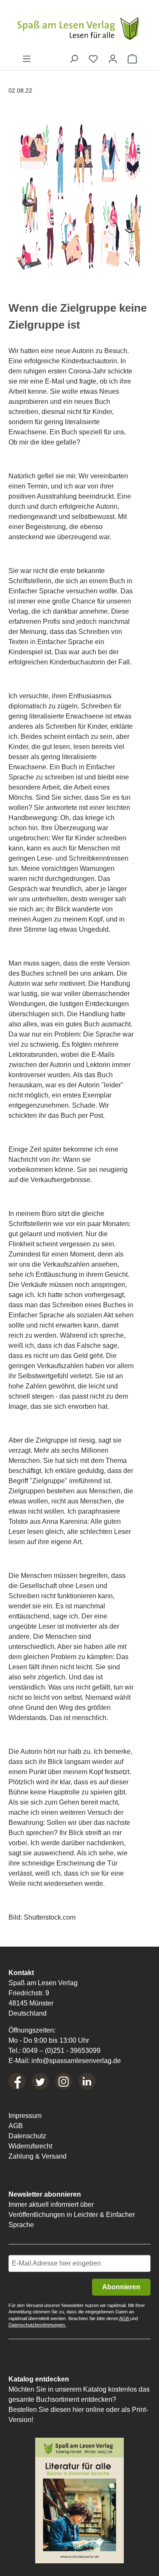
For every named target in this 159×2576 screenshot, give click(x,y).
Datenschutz (27, 2136)
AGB (16, 2126)
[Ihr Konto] (113, 59)
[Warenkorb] (132, 59)
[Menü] (27, 59)
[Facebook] (17, 2081)
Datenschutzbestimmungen (37, 2325)
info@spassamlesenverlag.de (76, 2061)
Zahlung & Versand (38, 2156)
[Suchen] (74, 59)
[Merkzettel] (93, 59)
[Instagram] (64, 2081)
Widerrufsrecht (30, 2146)
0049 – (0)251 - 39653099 (61, 2051)
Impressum (25, 2116)
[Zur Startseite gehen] (79, 27)
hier (78, 2410)
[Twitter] (40, 2081)
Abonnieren (121, 2287)
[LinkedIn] (87, 2081)
